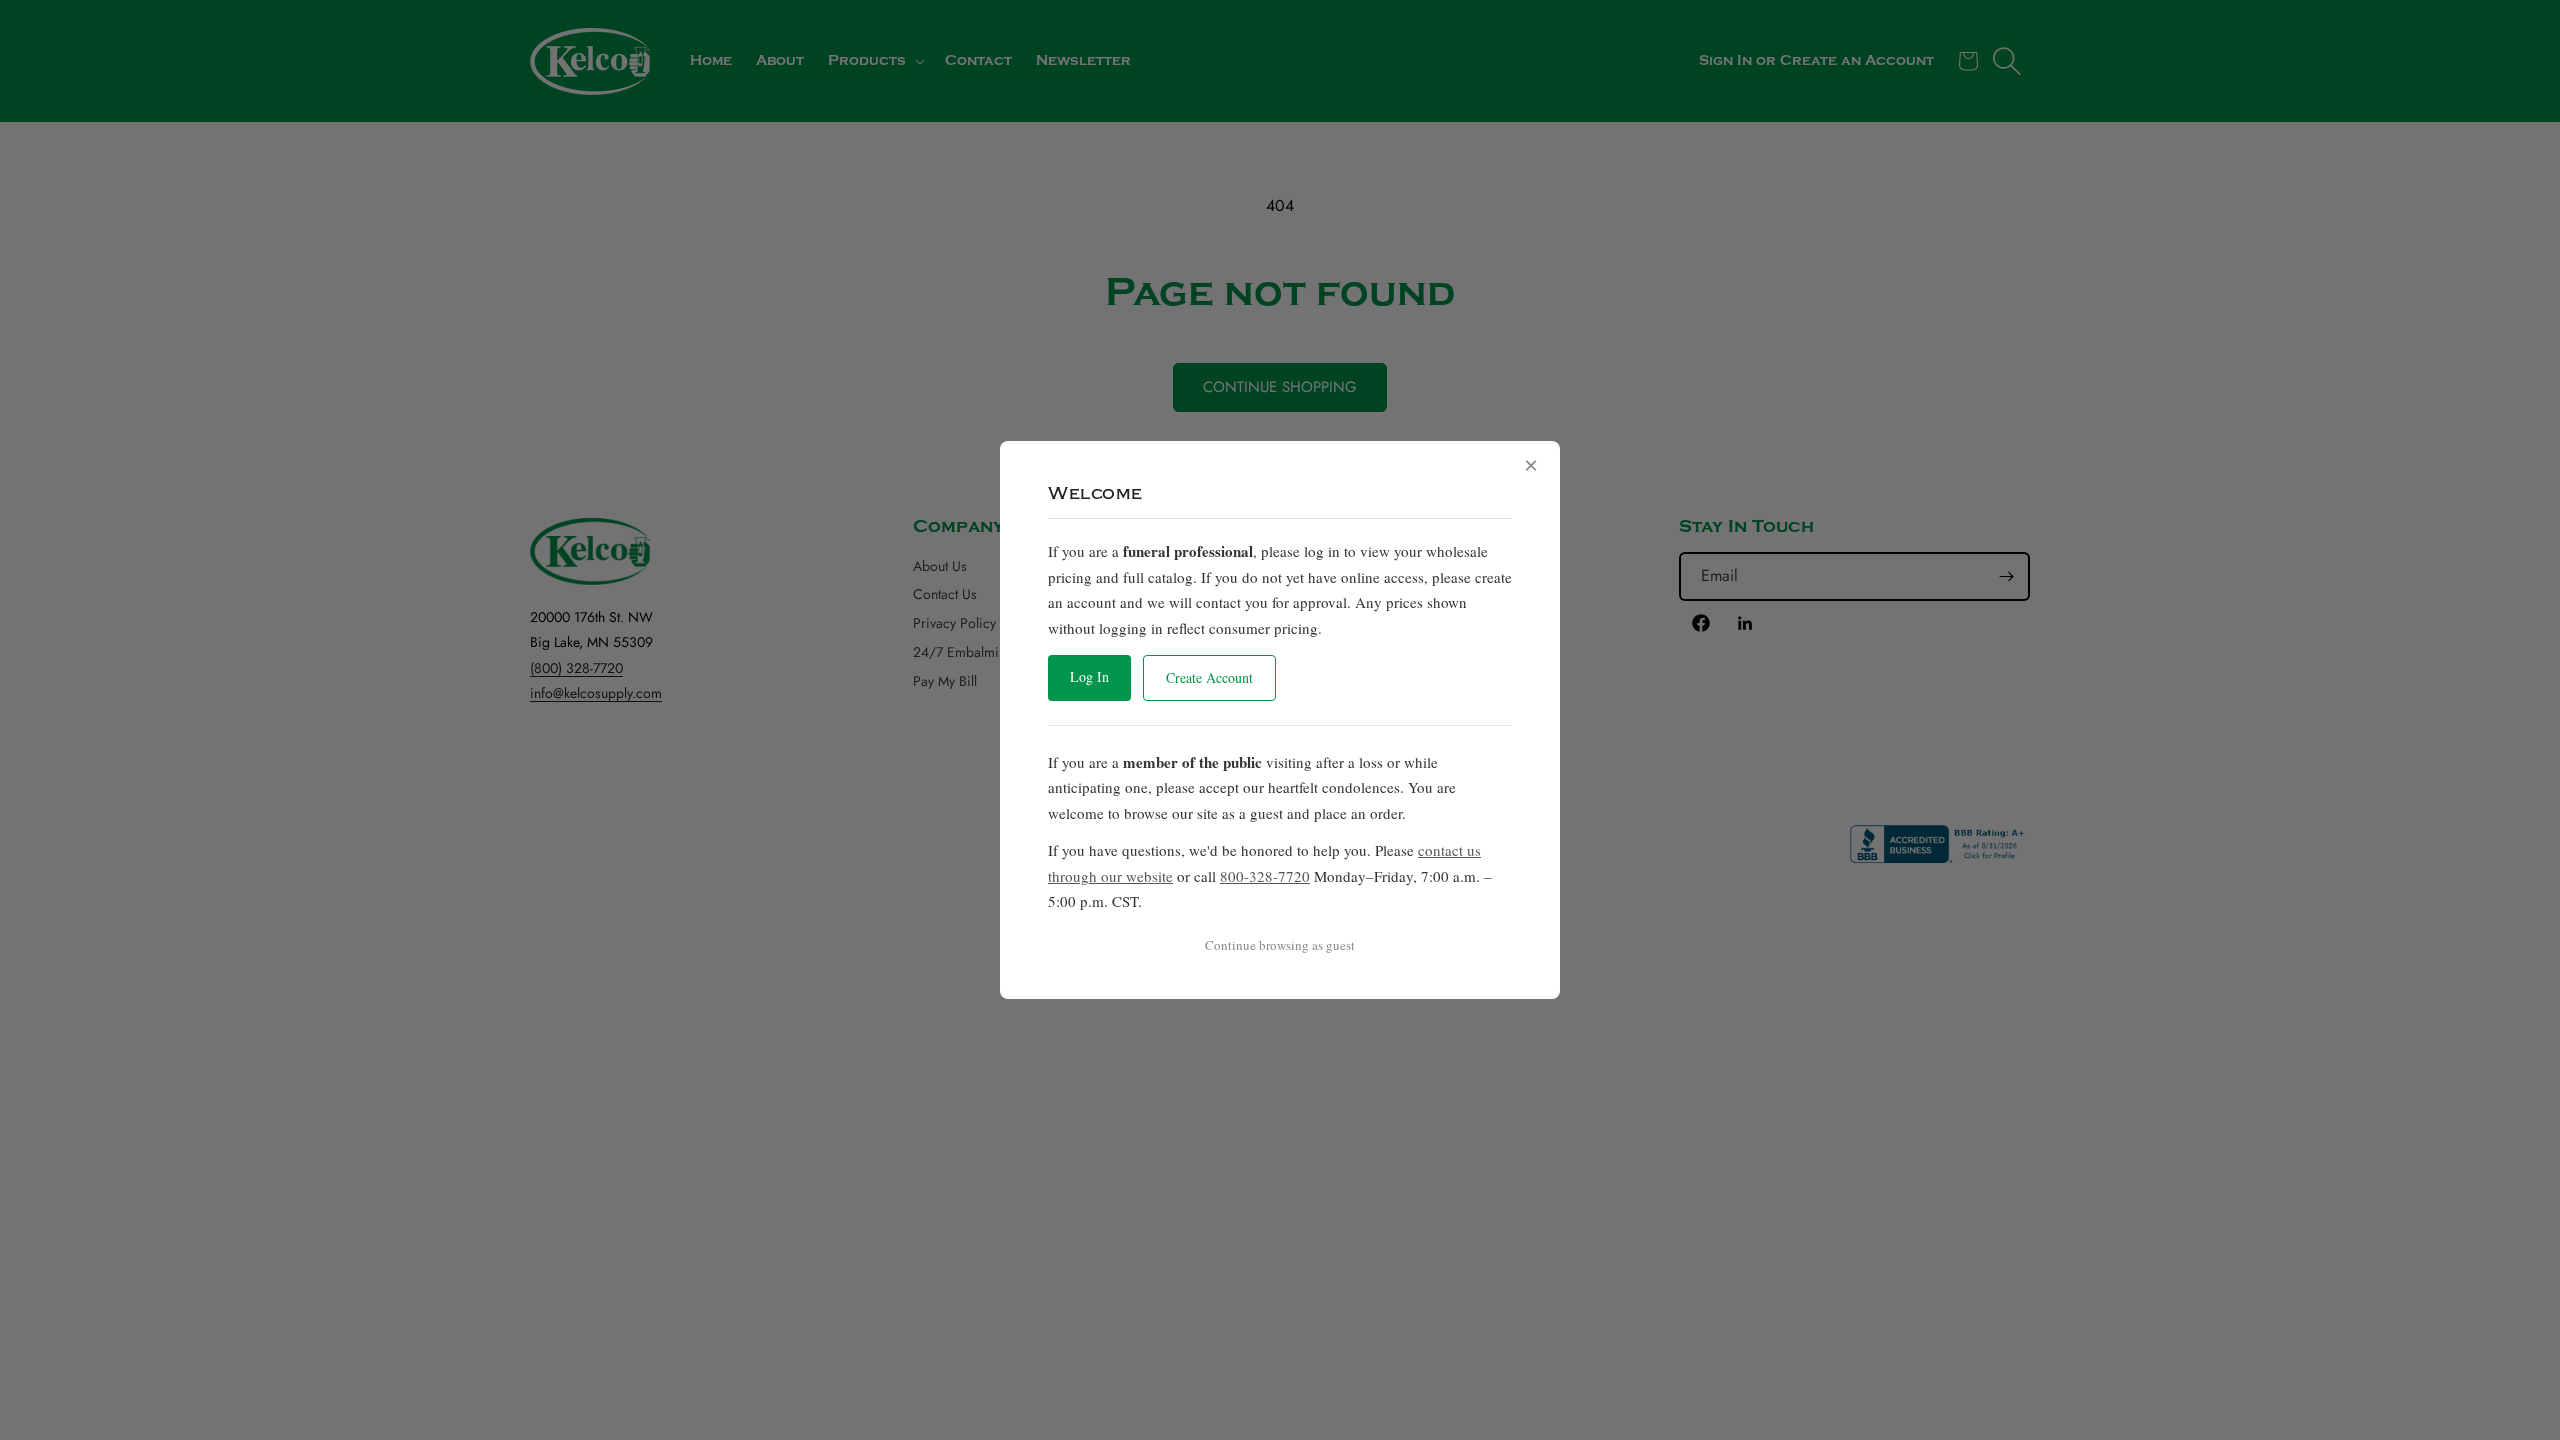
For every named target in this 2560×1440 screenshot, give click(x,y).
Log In (1089, 676)
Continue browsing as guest (1280, 945)
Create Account (1209, 677)
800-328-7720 (1265, 876)
